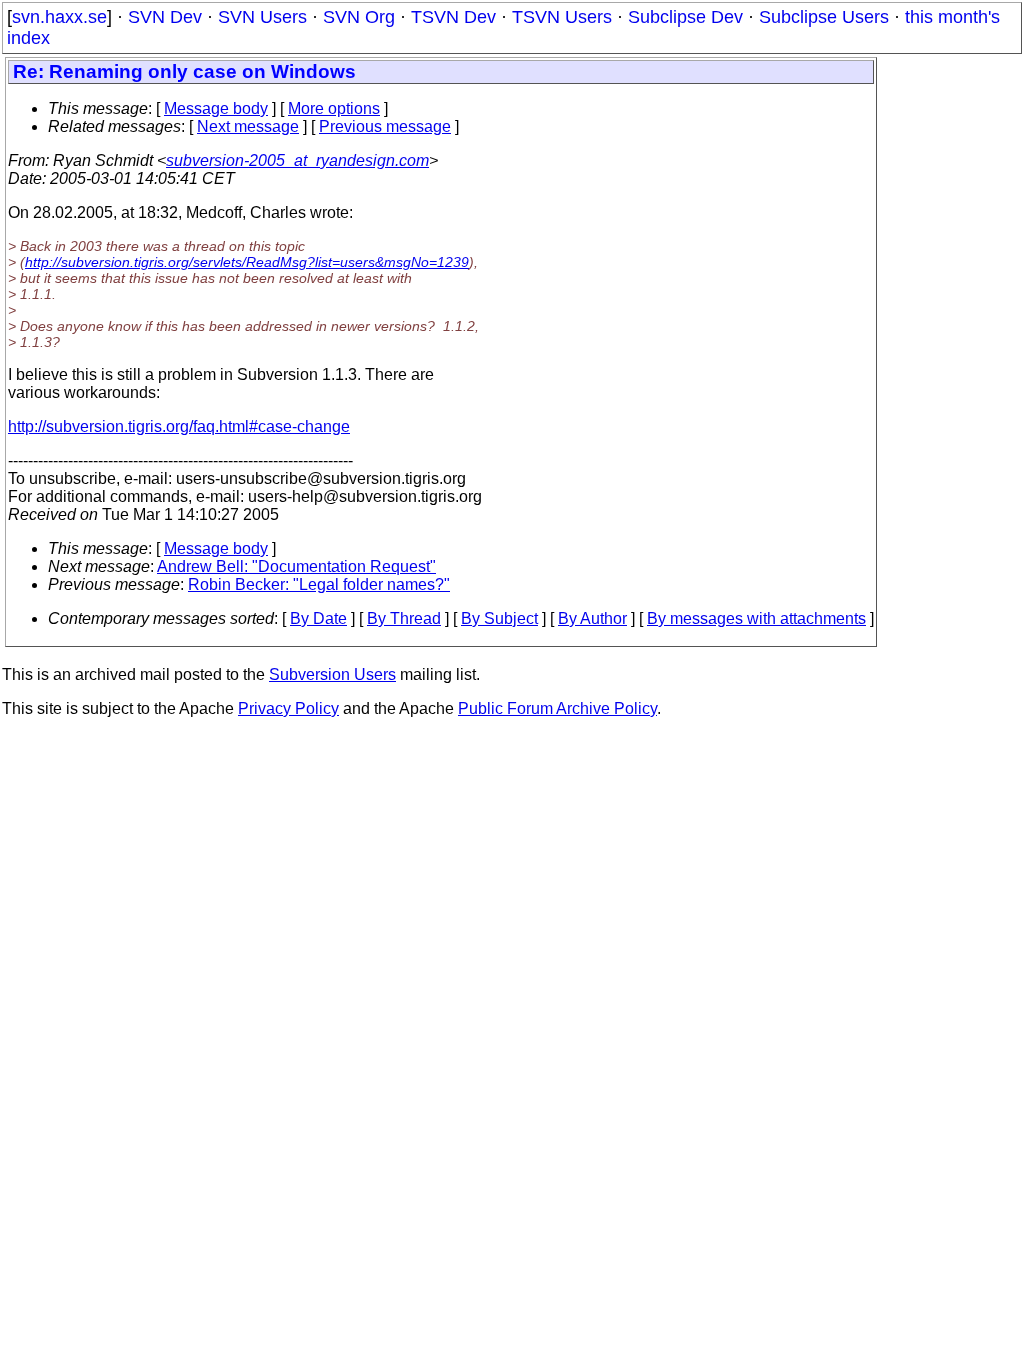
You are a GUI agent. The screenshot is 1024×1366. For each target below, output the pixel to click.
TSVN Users (562, 17)
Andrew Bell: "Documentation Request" (296, 566)
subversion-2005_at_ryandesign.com (297, 160)
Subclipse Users (824, 17)
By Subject (499, 618)
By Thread (404, 618)
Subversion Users (332, 674)
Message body (216, 108)
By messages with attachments (756, 618)
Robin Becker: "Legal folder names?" (319, 584)
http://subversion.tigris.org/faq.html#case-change (179, 426)
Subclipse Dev (685, 17)
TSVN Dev (453, 17)
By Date (318, 618)
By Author (592, 618)
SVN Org (359, 17)
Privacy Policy (288, 708)
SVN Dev (165, 17)
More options (334, 108)
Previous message (385, 126)
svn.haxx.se (59, 17)
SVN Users (262, 17)
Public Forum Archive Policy (557, 708)
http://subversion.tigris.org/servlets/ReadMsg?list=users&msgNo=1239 (247, 262)
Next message (248, 126)
